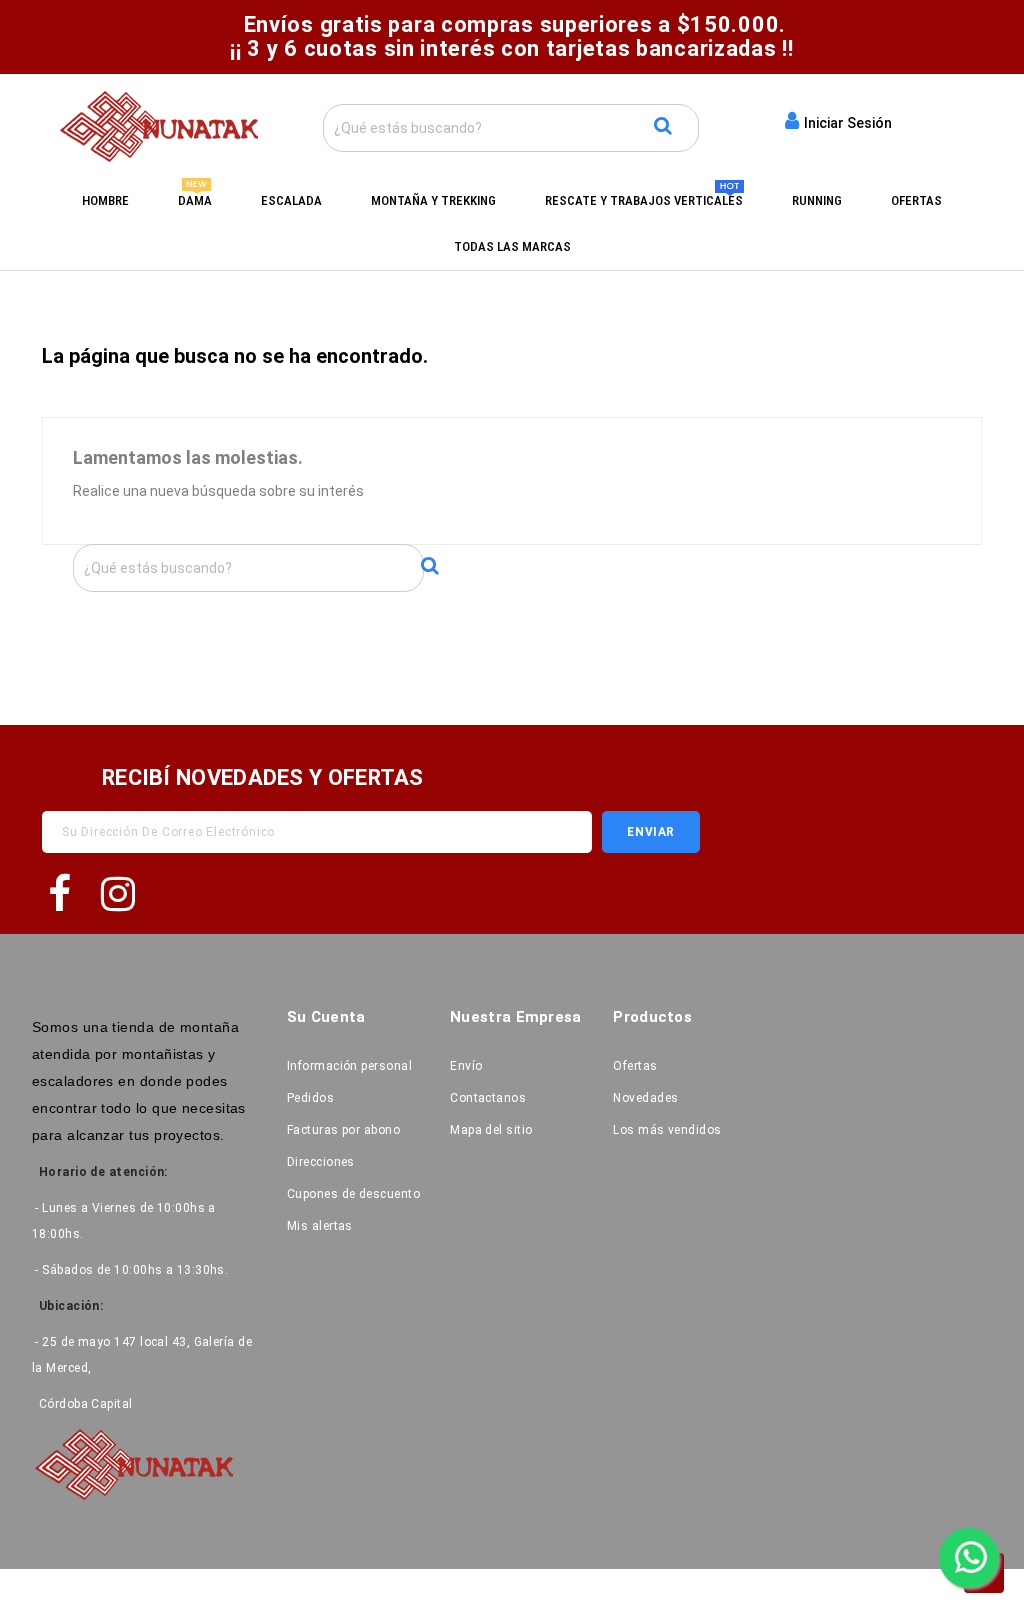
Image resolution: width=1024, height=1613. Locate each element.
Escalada (291, 200)
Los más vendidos (667, 1130)
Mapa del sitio (491, 1130)
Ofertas (916, 200)
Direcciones (321, 1162)
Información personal (349, 1066)
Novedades (645, 1098)
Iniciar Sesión (846, 123)
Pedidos (310, 1098)
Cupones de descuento (353, 1194)
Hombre (105, 200)
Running (817, 200)
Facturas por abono (343, 1130)
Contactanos (488, 1098)
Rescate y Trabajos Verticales (644, 200)
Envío (466, 1066)
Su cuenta (326, 1017)
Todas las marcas (512, 246)
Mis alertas (320, 1226)
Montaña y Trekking (433, 200)
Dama (195, 200)
